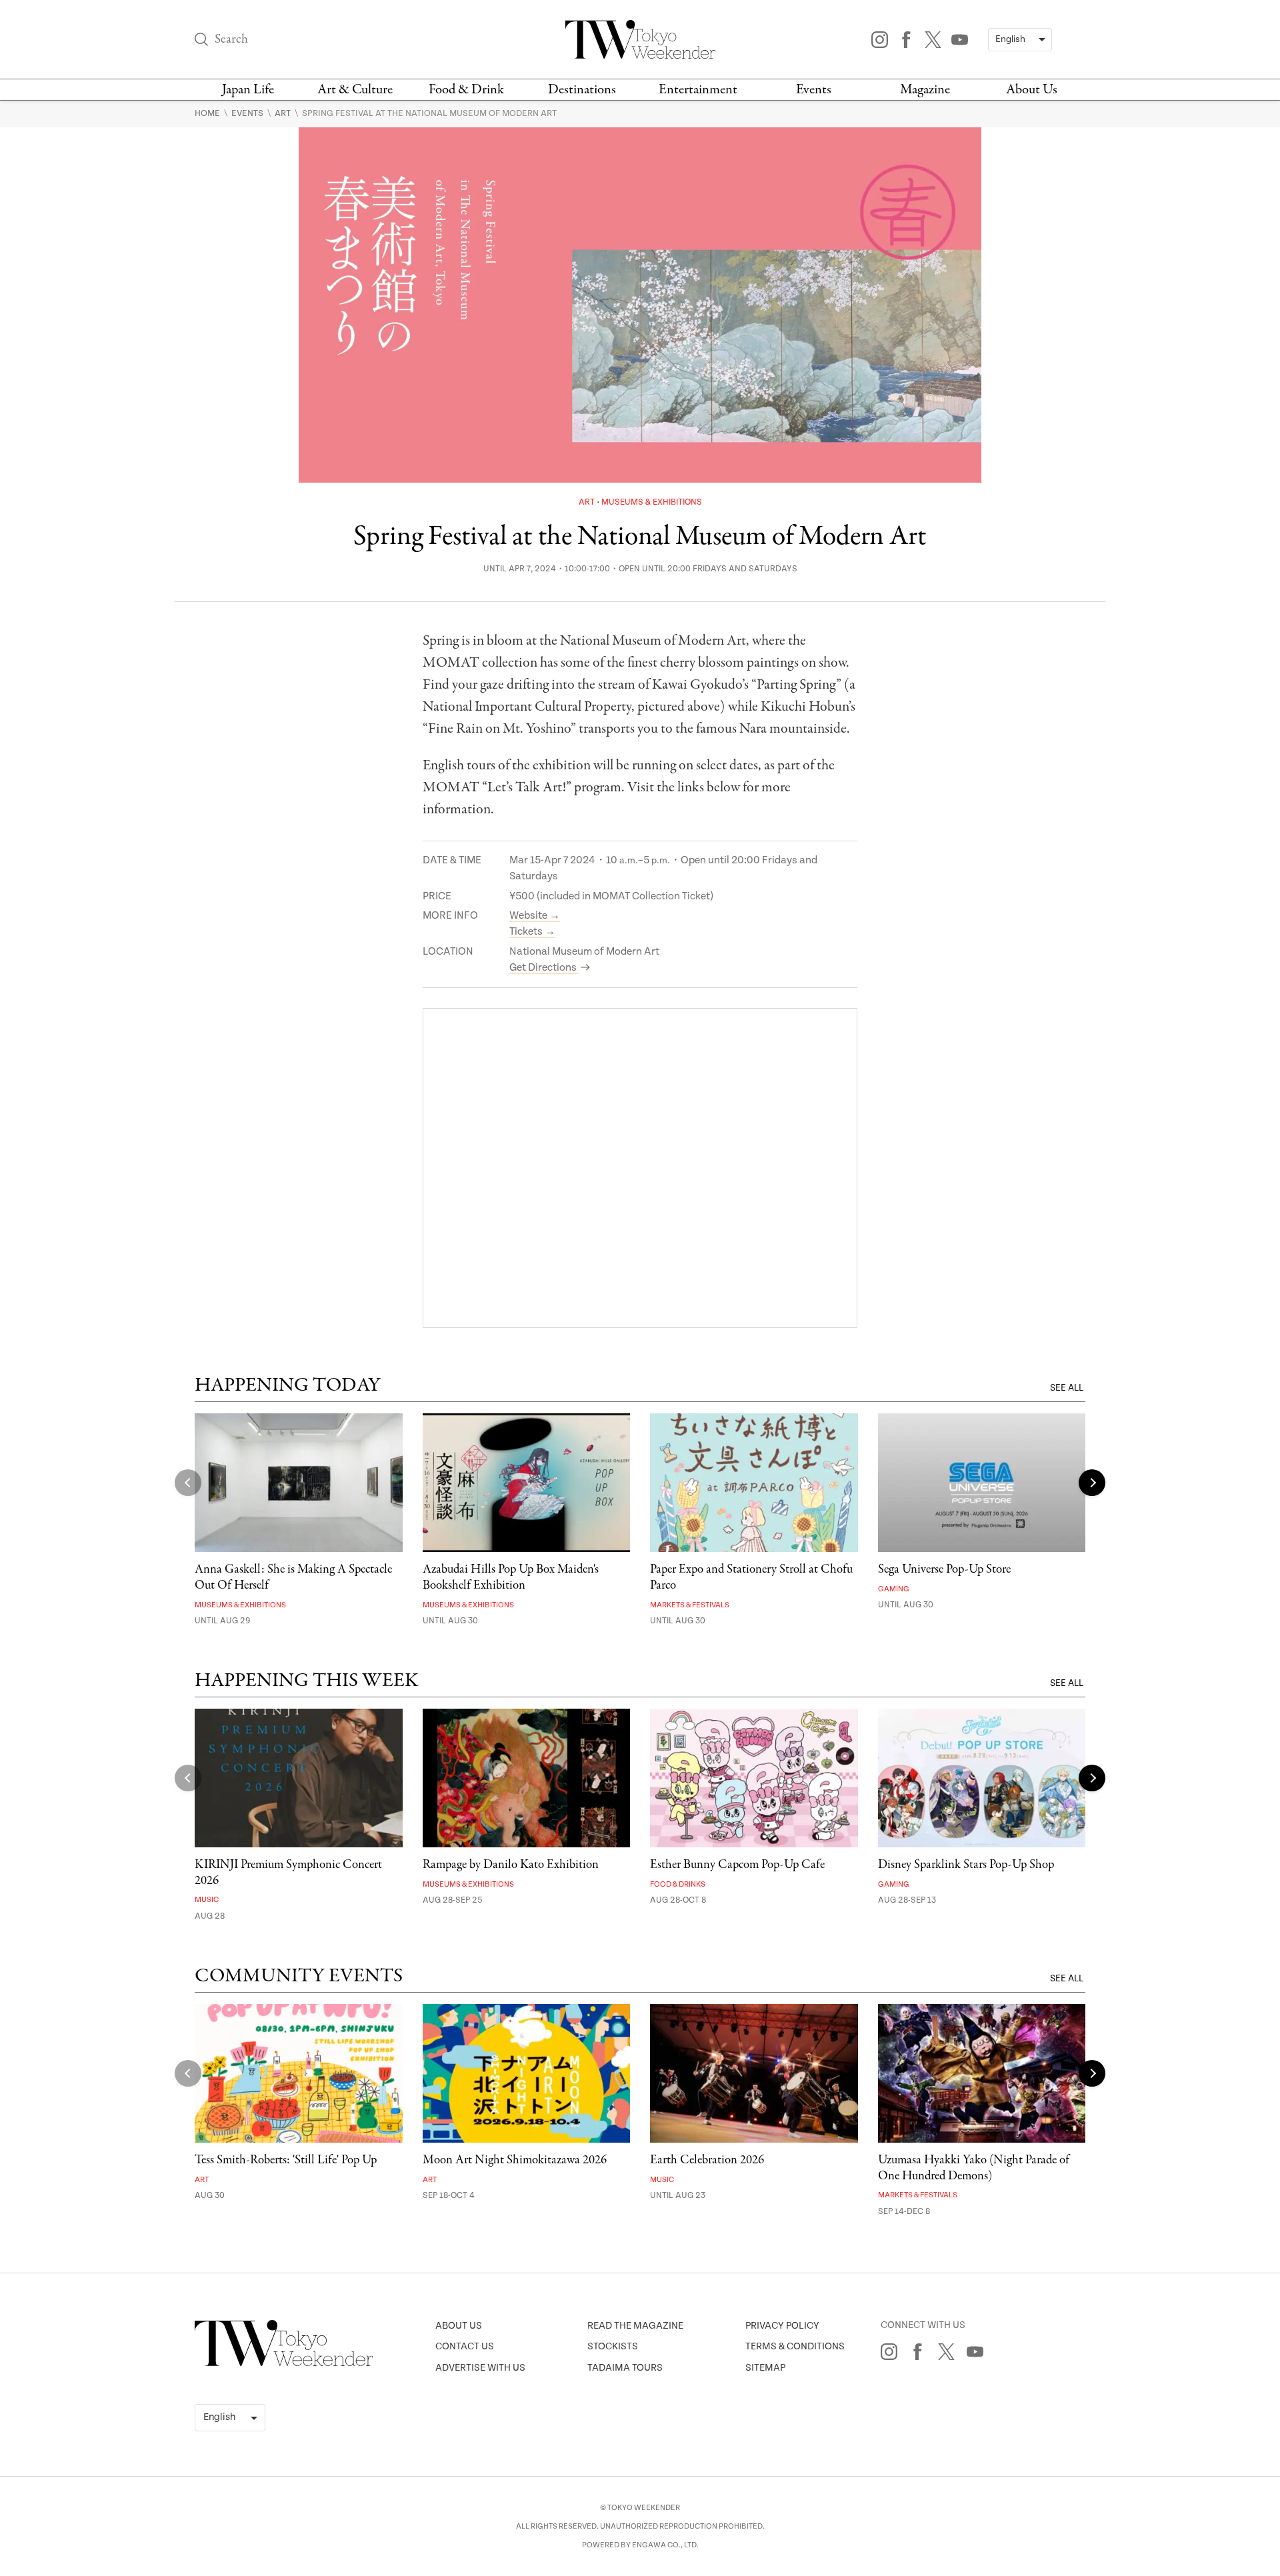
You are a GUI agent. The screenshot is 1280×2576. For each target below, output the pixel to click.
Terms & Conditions (795, 2346)
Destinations (582, 90)
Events (814, 90)
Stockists (613, 2346)
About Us (1032, 90)
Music (207, 1900)
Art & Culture (355, 90)
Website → (535, 916)
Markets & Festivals (690, 1605)
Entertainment (698, 90)
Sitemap (765, 2368)
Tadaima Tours (625, 2368)
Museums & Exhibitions (652, 502)
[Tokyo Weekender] (284, 2363)
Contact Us (465, 2346)
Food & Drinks (678, 1884)
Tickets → (532, 932)
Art (284, 113)
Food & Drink (466, 90)
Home (208, 113)
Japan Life (248, 90)
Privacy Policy (782, 2326)
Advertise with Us (480, 2368)
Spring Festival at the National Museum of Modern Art (429, 113)
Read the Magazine (635, 2326)
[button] (1092, 1483)
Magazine (925, 90)
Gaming (894, 1589)
